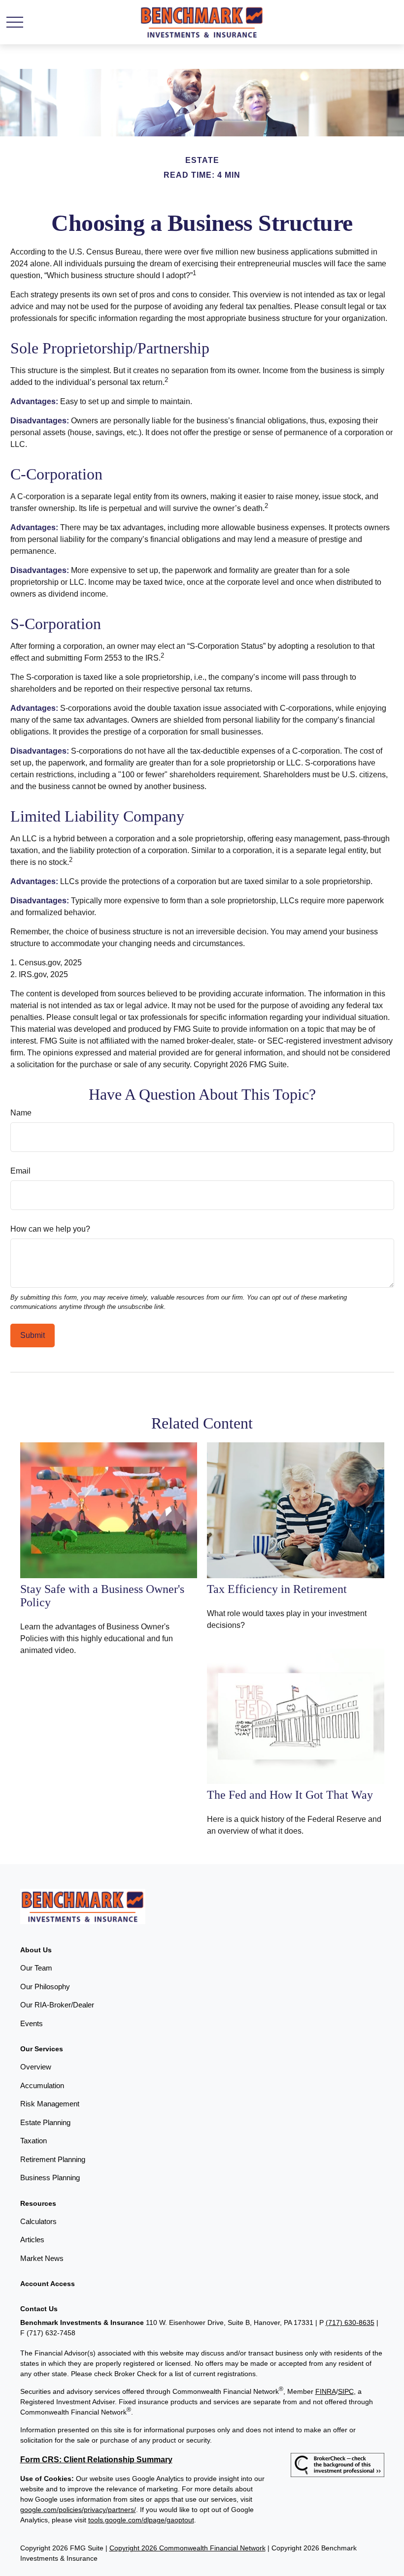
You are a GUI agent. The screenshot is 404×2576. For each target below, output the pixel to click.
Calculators (38, 2221)
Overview (36, 2067)
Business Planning (50, 2178)
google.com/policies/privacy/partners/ (78, 2510)
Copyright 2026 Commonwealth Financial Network (187, 2548)
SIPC (346, 2391)
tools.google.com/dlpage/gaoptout (141, 2520)
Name (21, 1113)
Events (32, 2023)
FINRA (326, 2391)
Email (20, 1171)
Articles (32, 2240)
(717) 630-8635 (350, 2322)
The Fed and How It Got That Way (290, 1795)
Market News (42, 2258)
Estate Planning (45, 2122)
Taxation (34, 2141)
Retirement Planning (53, 2159)
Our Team (36, 1968)
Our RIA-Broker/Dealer (57, 2005)
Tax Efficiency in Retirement (277, 1589)
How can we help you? (50, 1229)
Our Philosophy (45, 1987)
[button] (36, 1950)
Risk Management (50, 2104)
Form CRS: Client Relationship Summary (96, 2460)
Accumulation (42, 2085)
